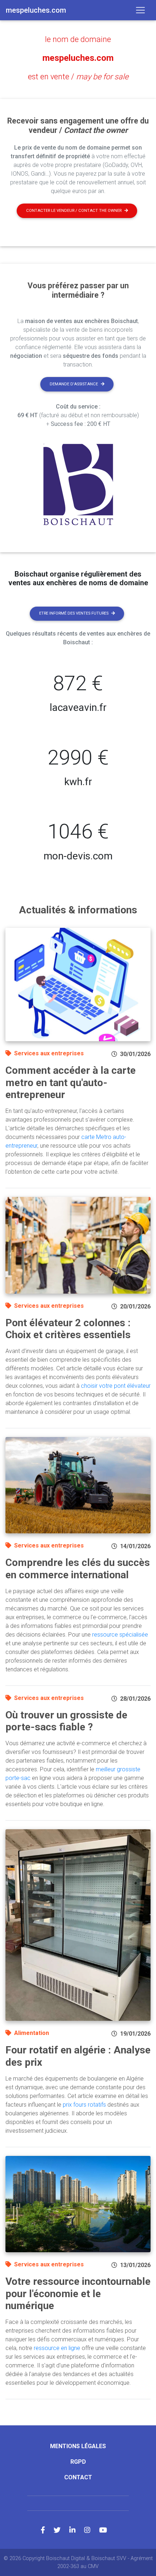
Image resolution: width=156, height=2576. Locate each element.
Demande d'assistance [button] (74, 384)
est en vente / (78, 77)
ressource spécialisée (120, 1635)
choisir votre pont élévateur (116, 1386)
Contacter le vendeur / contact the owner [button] (74, 211)
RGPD (78, 2462)
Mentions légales (78, 2446)
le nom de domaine (78, 39)
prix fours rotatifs (84, 2105)
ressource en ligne (57, 2348)
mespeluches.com (78, 58)
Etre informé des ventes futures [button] (74, 613)
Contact (78, 2477)
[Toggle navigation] (140, 10)
